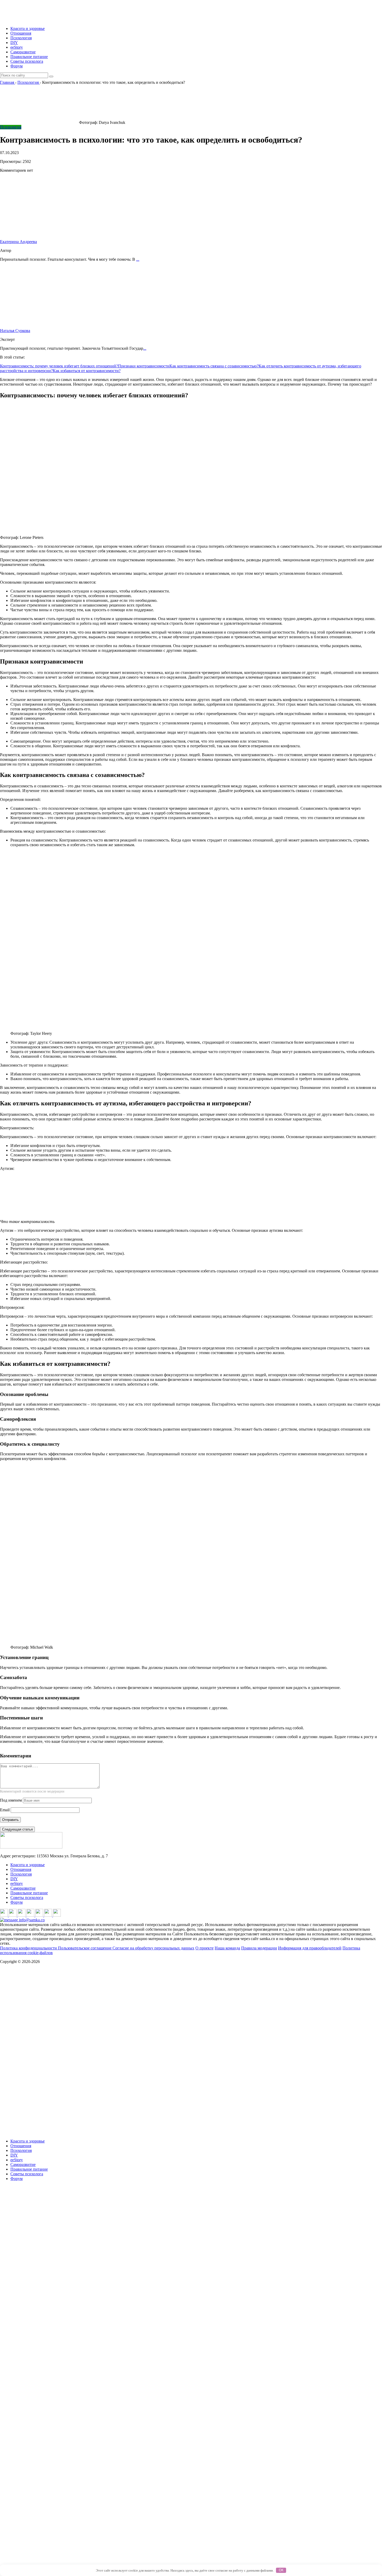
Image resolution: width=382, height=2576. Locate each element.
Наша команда (227, 1948)
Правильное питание (29, 57)
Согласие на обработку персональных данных (153, 1948)
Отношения (21, 33)
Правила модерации (259, 1948)
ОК (281, 2570)
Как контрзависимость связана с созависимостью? (214, 366)
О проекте (205, 1948)
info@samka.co (31, 1920)
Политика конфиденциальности (29, 1948)
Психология (21, 38)
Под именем (11, 1800)
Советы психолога (27, 61)
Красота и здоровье (28, 28)
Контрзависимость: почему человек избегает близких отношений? (59, 366)
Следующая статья (17, 1829)
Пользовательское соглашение (85, 1948)
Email (5, 1810)
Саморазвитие (23, 52)
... (138, 259)
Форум (17, 66)
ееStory (17, 47)
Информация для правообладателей (310, 1948)
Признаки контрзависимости (144, 366)
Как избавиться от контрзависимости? (87, 371)
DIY (14, 43)
